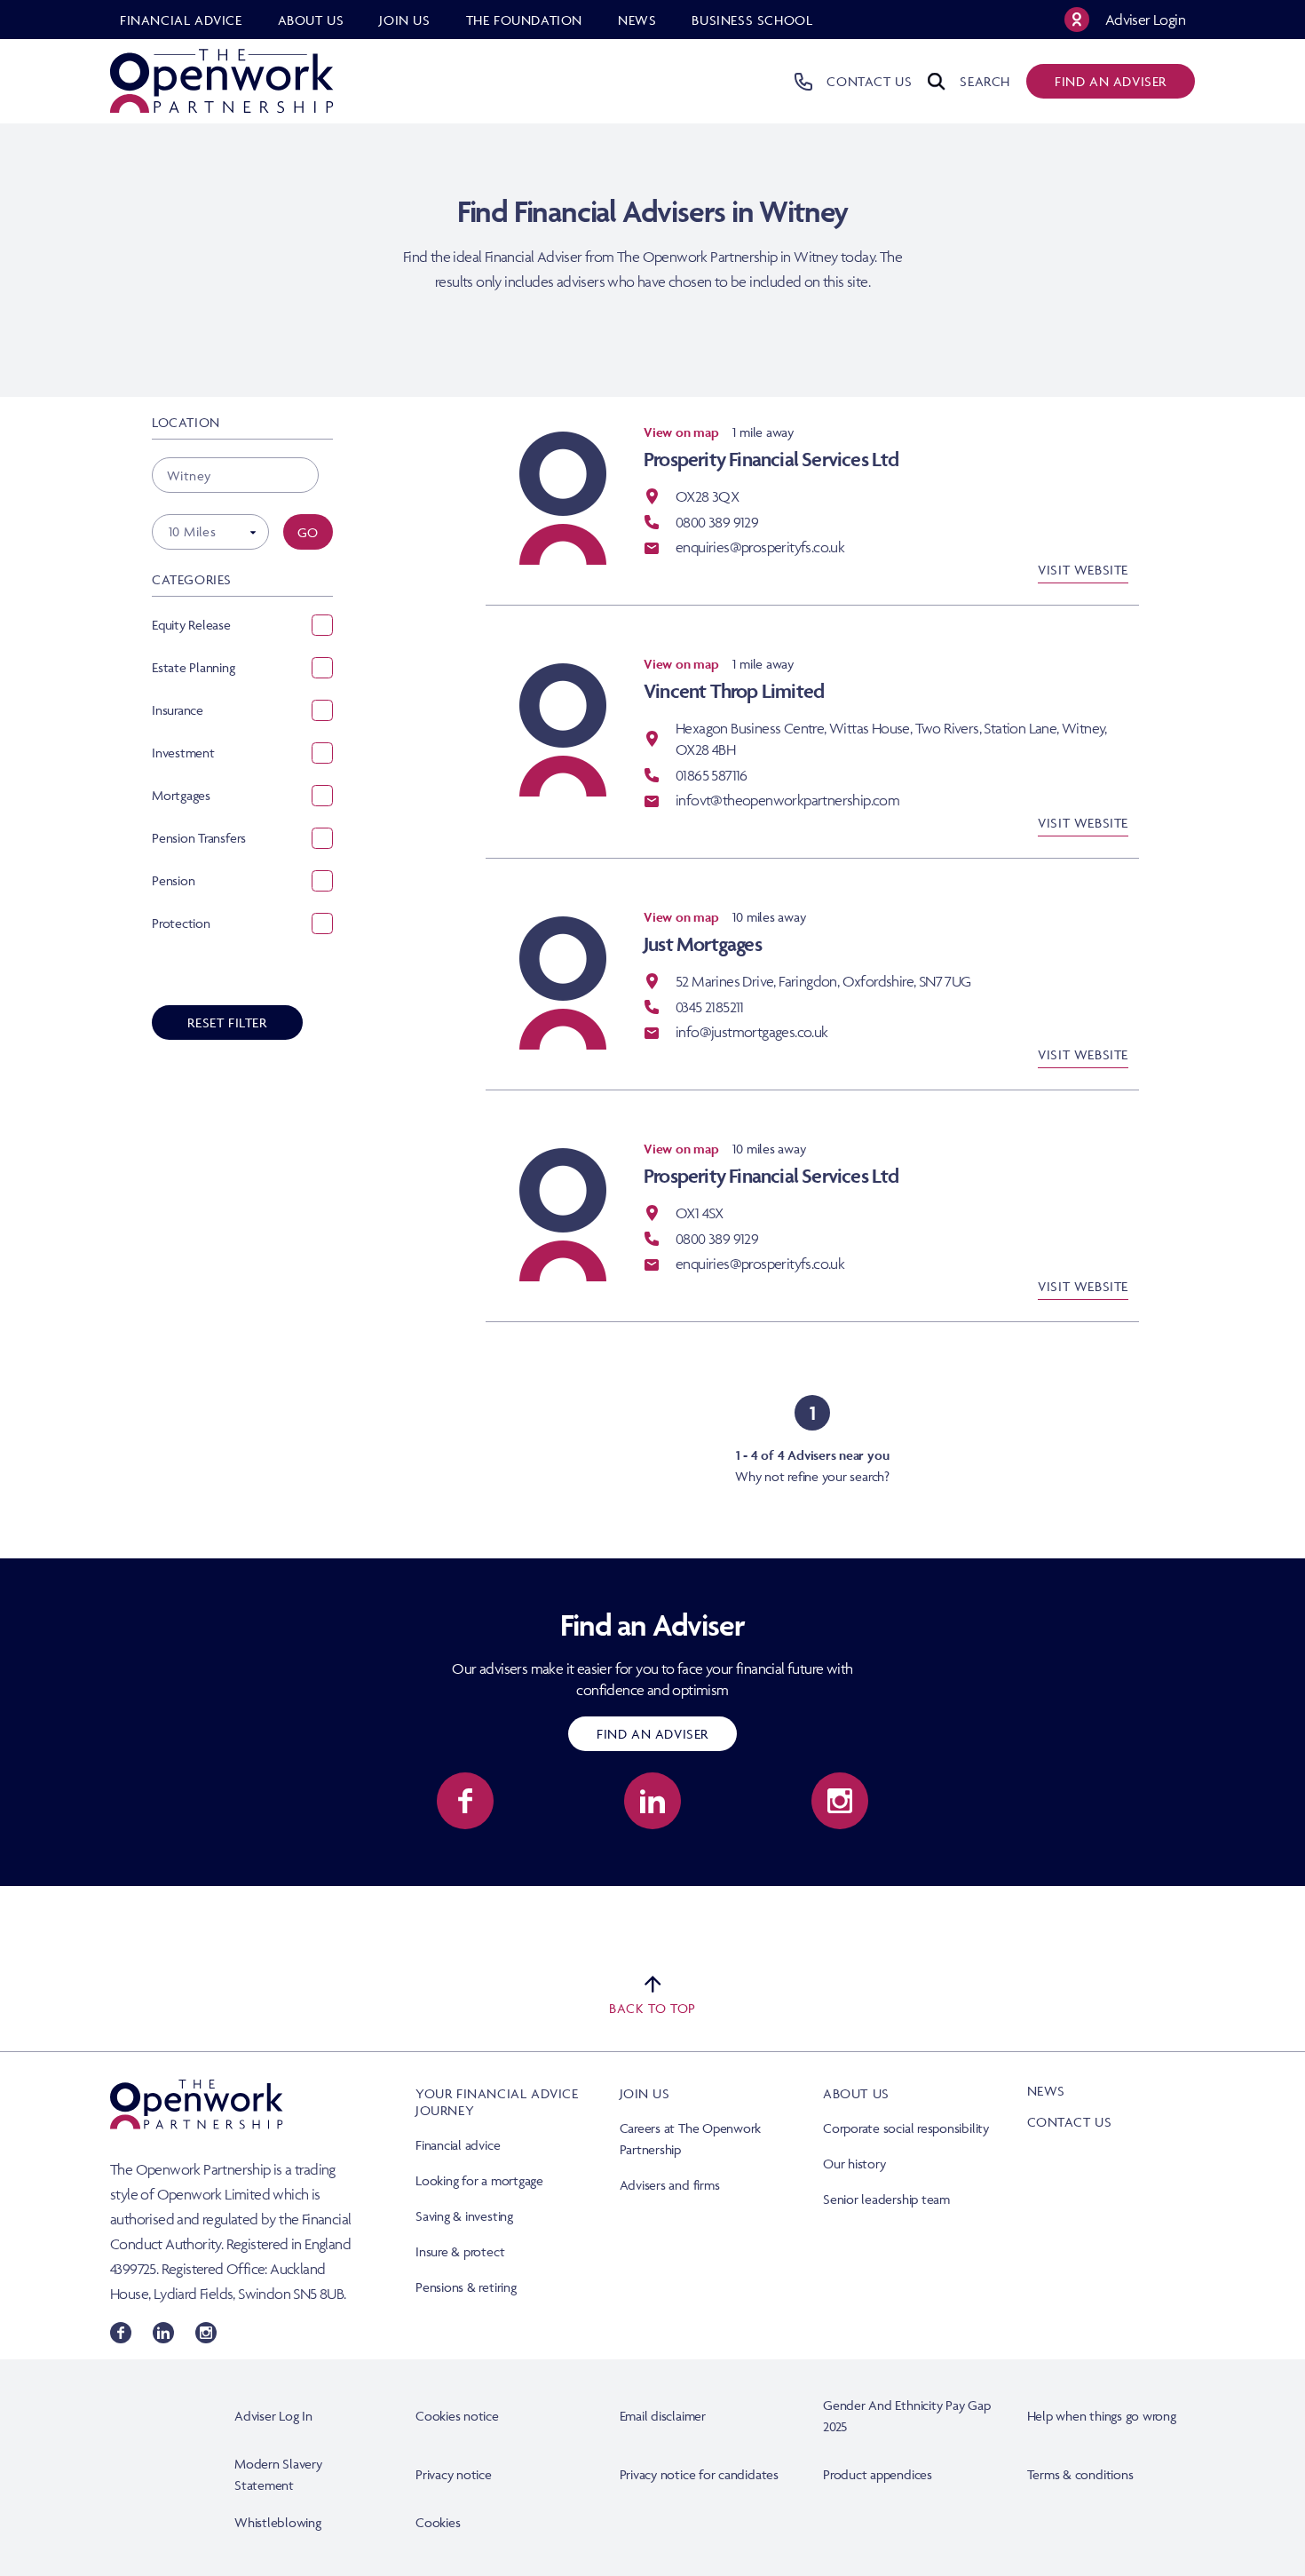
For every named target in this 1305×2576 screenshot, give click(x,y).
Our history (854, 2164)
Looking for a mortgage (479, 2180)
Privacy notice (454, 2474)
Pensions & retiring (466, 2287)
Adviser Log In (273, 2416)
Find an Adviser (652, 1734)
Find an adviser (1111, 81)
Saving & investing (464, 2216)
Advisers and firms (670, 2185)
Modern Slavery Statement (278, 2474)
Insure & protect (460, 2251)
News (1046, 2091)
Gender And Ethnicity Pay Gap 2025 (907, 2416)
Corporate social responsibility (906, 2128)
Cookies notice (457, 2416)
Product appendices (878, 2474)
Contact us (1070, 2122)
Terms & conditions (1080, 2474)
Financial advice (458, 2145)
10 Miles (192, 531)
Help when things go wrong (1102, 2416)
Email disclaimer (663, 2416)
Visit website (1083, 570)
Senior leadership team (886, 2199)
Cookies (438, 2522)
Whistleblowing (278, 2522)
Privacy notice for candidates (699, 2474)
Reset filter (227, 1022)
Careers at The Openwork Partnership (691, 2139)
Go (308, 532)
